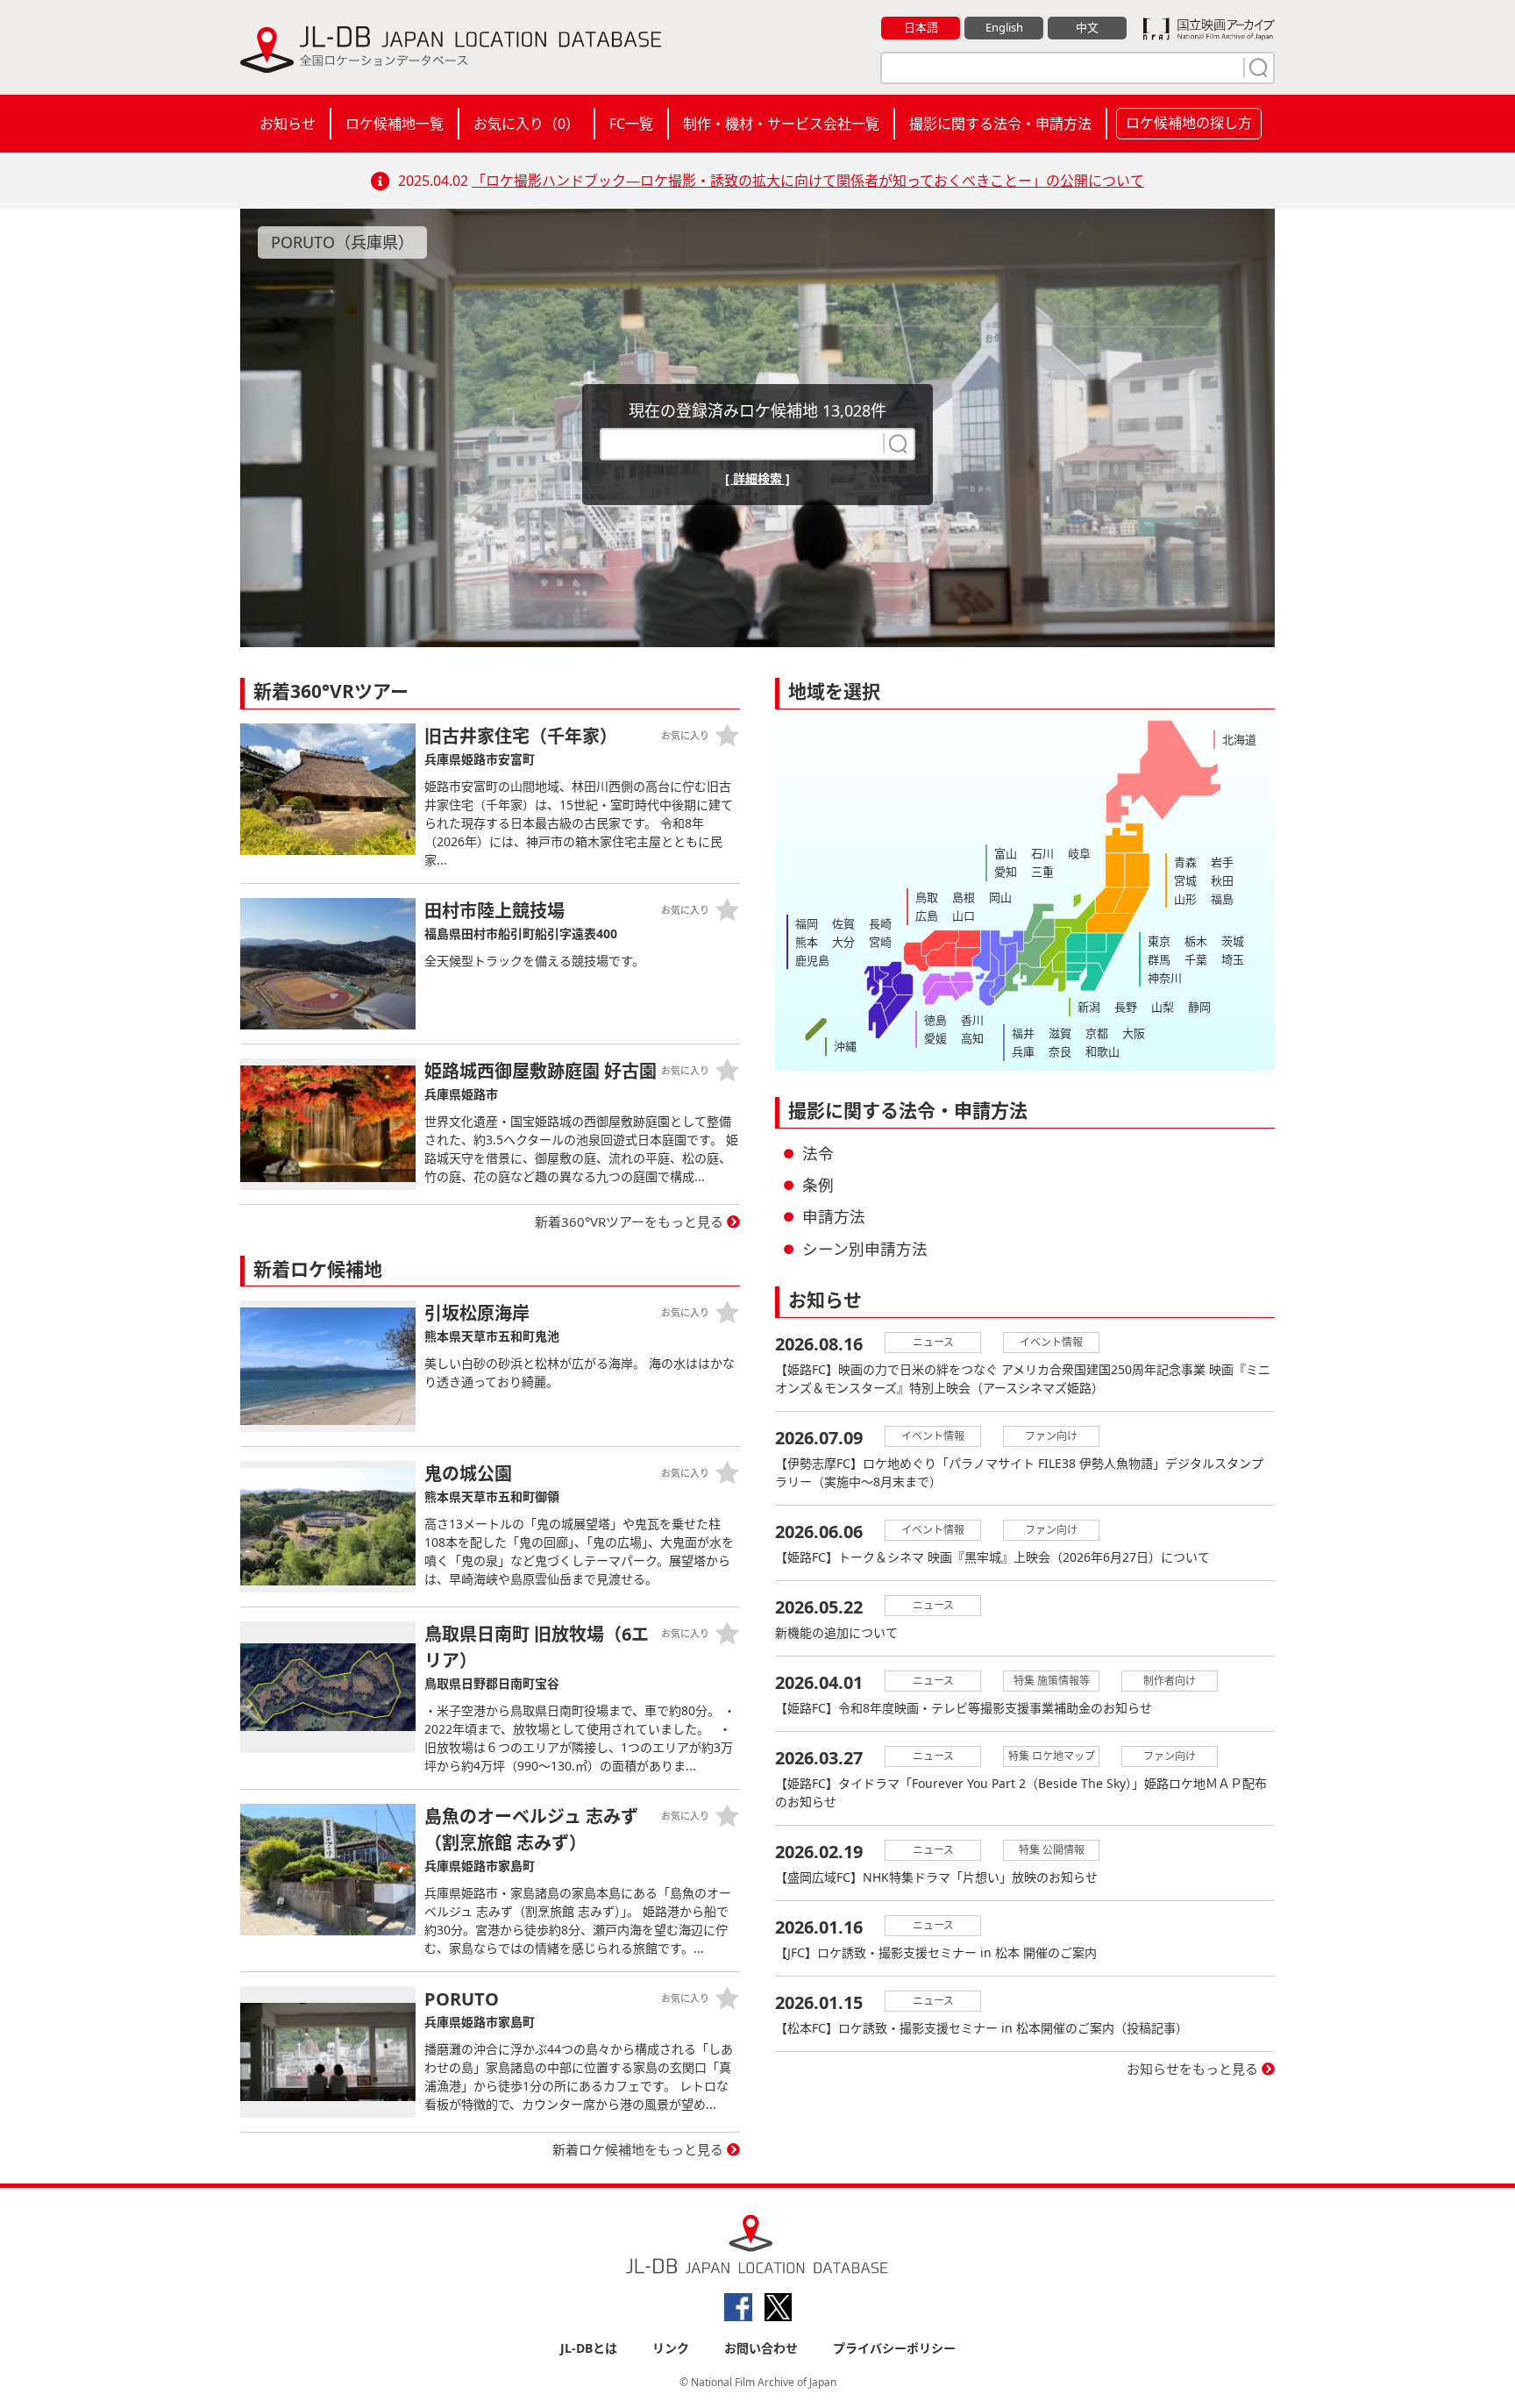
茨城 (1233, 941)
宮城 (1185, 880)
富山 (1006, 853)
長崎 (880, 923)
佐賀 (843, 923)
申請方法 (834, 1216)
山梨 (1163, 1007)
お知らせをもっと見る (1192, 2069)
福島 (1222, 899)
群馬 (1159, 959)
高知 (972, 1038)
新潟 (1089, 1007)
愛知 (1006, 872)
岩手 (1222, 862)
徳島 (935, 1020)
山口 (964, 915)
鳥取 (927, 897)
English (1004, 27)
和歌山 (1102, 1051)
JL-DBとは (589, 2348)
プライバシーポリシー (894, 2348)
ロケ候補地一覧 (395, 124)
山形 (1185, 899)
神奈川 (1165, 978)
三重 (1042, 872)
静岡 (1199, 1007)
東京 (1159, 941)
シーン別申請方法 (865, 1249)
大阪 (1134, 1033)
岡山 (1000, 897)
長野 (1126, 1007)
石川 (1042, 853)
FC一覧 (631, 124)
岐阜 (1079, 853)
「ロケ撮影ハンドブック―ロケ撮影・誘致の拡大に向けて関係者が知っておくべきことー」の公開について (808, 181)
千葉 (1196, 959)
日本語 (921, 27)
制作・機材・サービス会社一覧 (781, 124)
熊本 (807, 942)
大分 (843, 942)
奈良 (1060, 1051)
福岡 (807, 923)
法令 (818, 1153)
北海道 (1239, 739)
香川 (972, 1020)
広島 (927, 915)
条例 (818, 1185)
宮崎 (880, 942)
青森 (1185, 862)
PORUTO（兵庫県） (342, 242)
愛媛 (935, 1038)
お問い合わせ (761, 2348)
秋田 (1222, 880)
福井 (1023, 1033)
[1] (1256, 68)
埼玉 (1233, 959)
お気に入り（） (526, 124)
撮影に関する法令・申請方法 (1000, 124)
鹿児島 (812, 960)
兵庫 (1023, 1051)
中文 (1087, 27)
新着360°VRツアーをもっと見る (629, 1222)
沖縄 (845, 1046)
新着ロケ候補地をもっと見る (638, 2149)
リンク (671, 2348)
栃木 (1196, 941)
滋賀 (1060, 1033)
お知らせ (288, 124)
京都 (1097, 1033)
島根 (964, 897)
